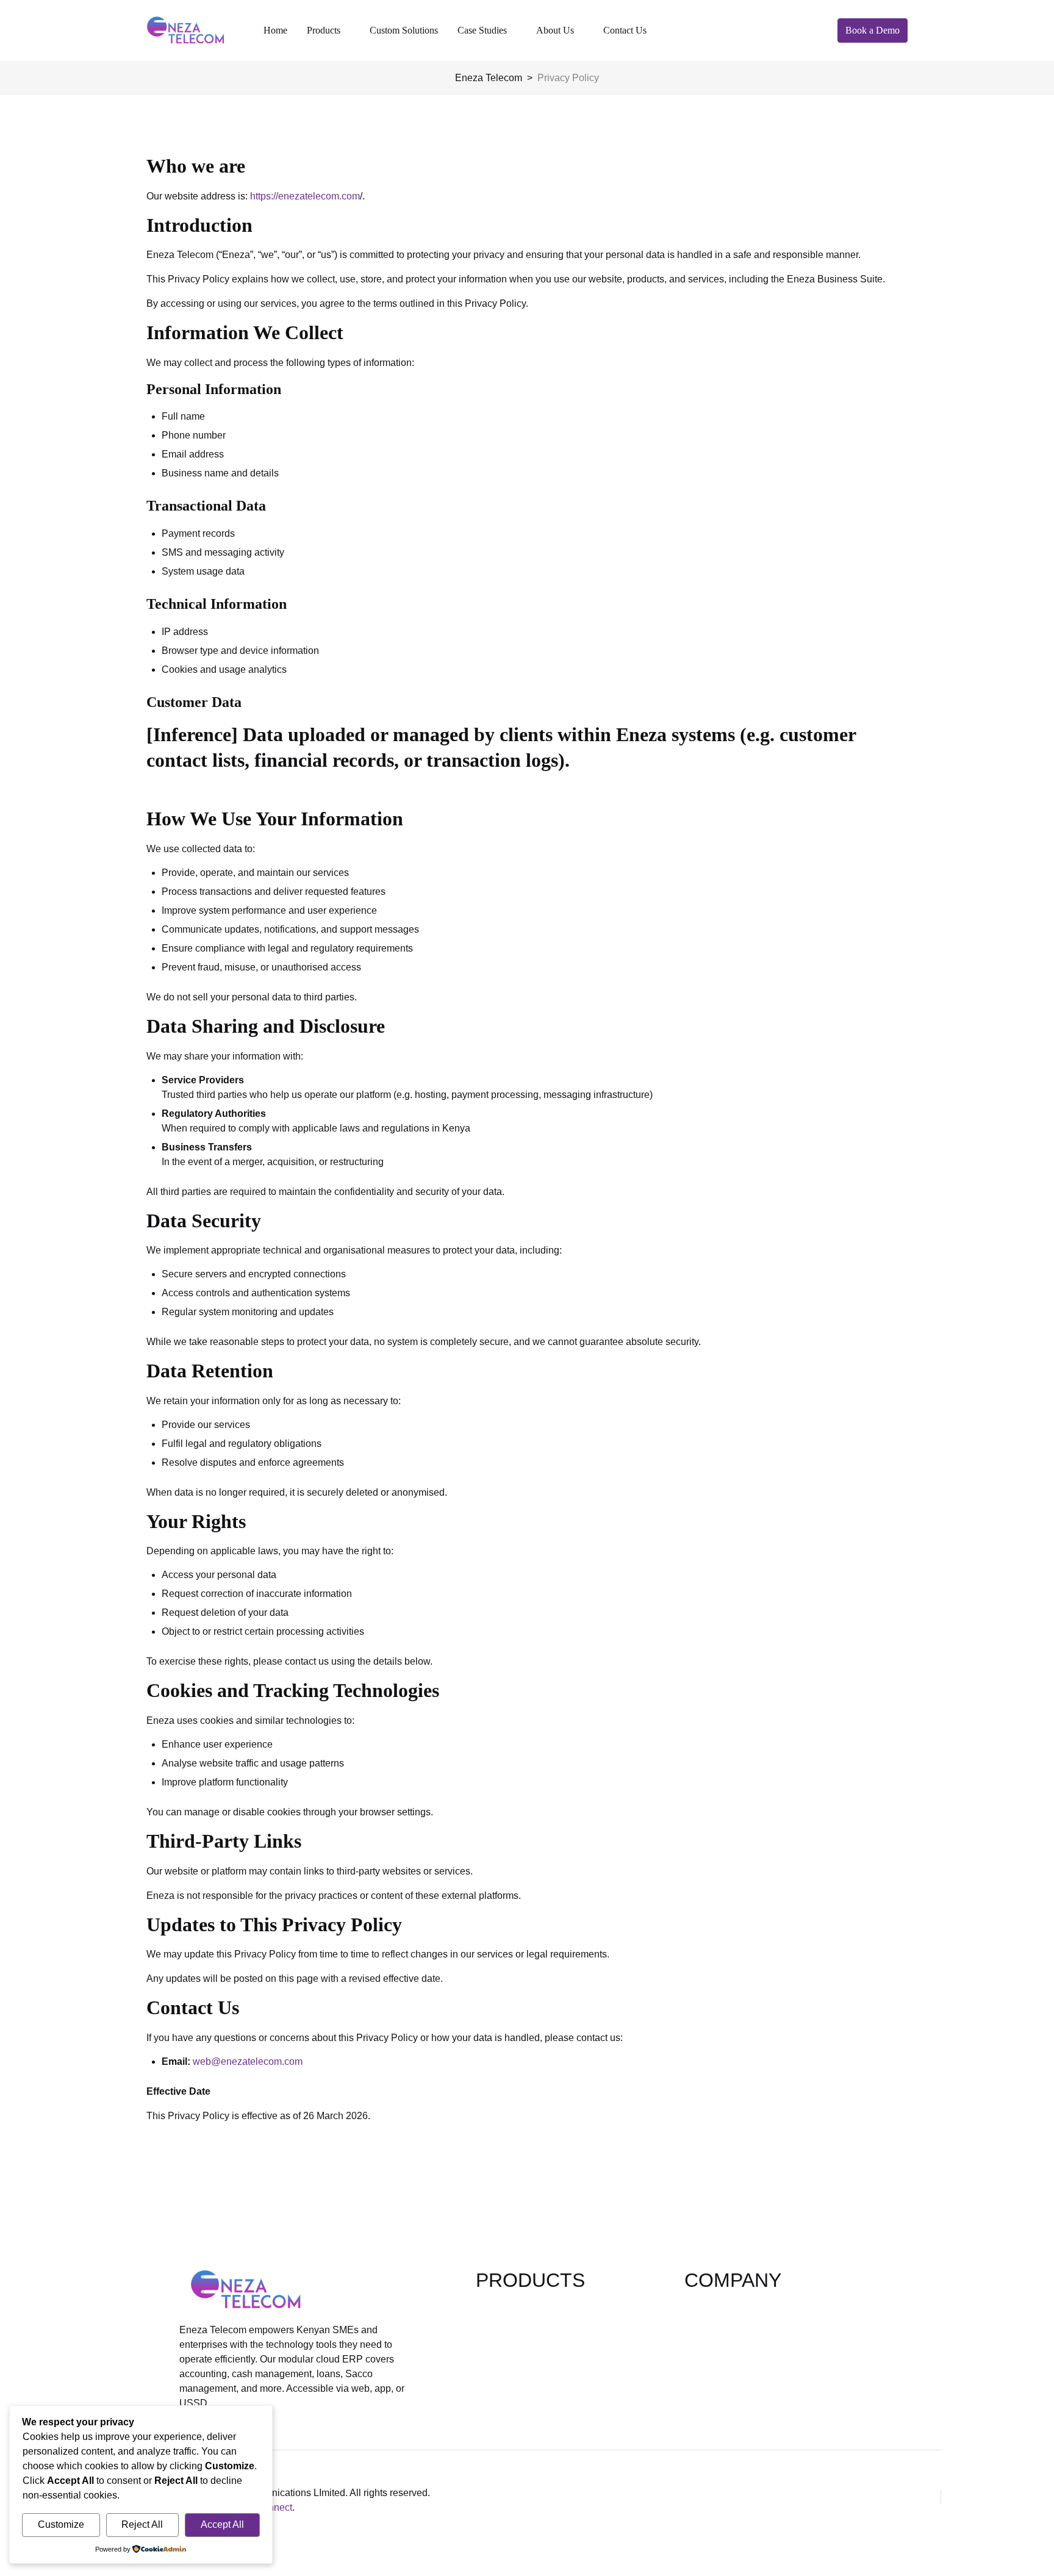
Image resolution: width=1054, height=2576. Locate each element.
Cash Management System (534, 2346)
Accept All (222, 2524)
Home (275, 30)
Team (696, 2326)
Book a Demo (873, 30)
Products (324, 30)
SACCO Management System (540, 2385)
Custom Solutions (404, 30)
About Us (555, 30)
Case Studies (482, 30)
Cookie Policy (715, 2385)
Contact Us (625, 30)
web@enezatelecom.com (248, 2061)
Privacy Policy (715, 2346)
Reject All (142, 2524)
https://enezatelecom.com (305, 196)
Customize (61, 2524)
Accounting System (518, 2326)
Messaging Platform (519, 2365)
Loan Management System (534, 2307)
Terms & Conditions (727, 2365)
